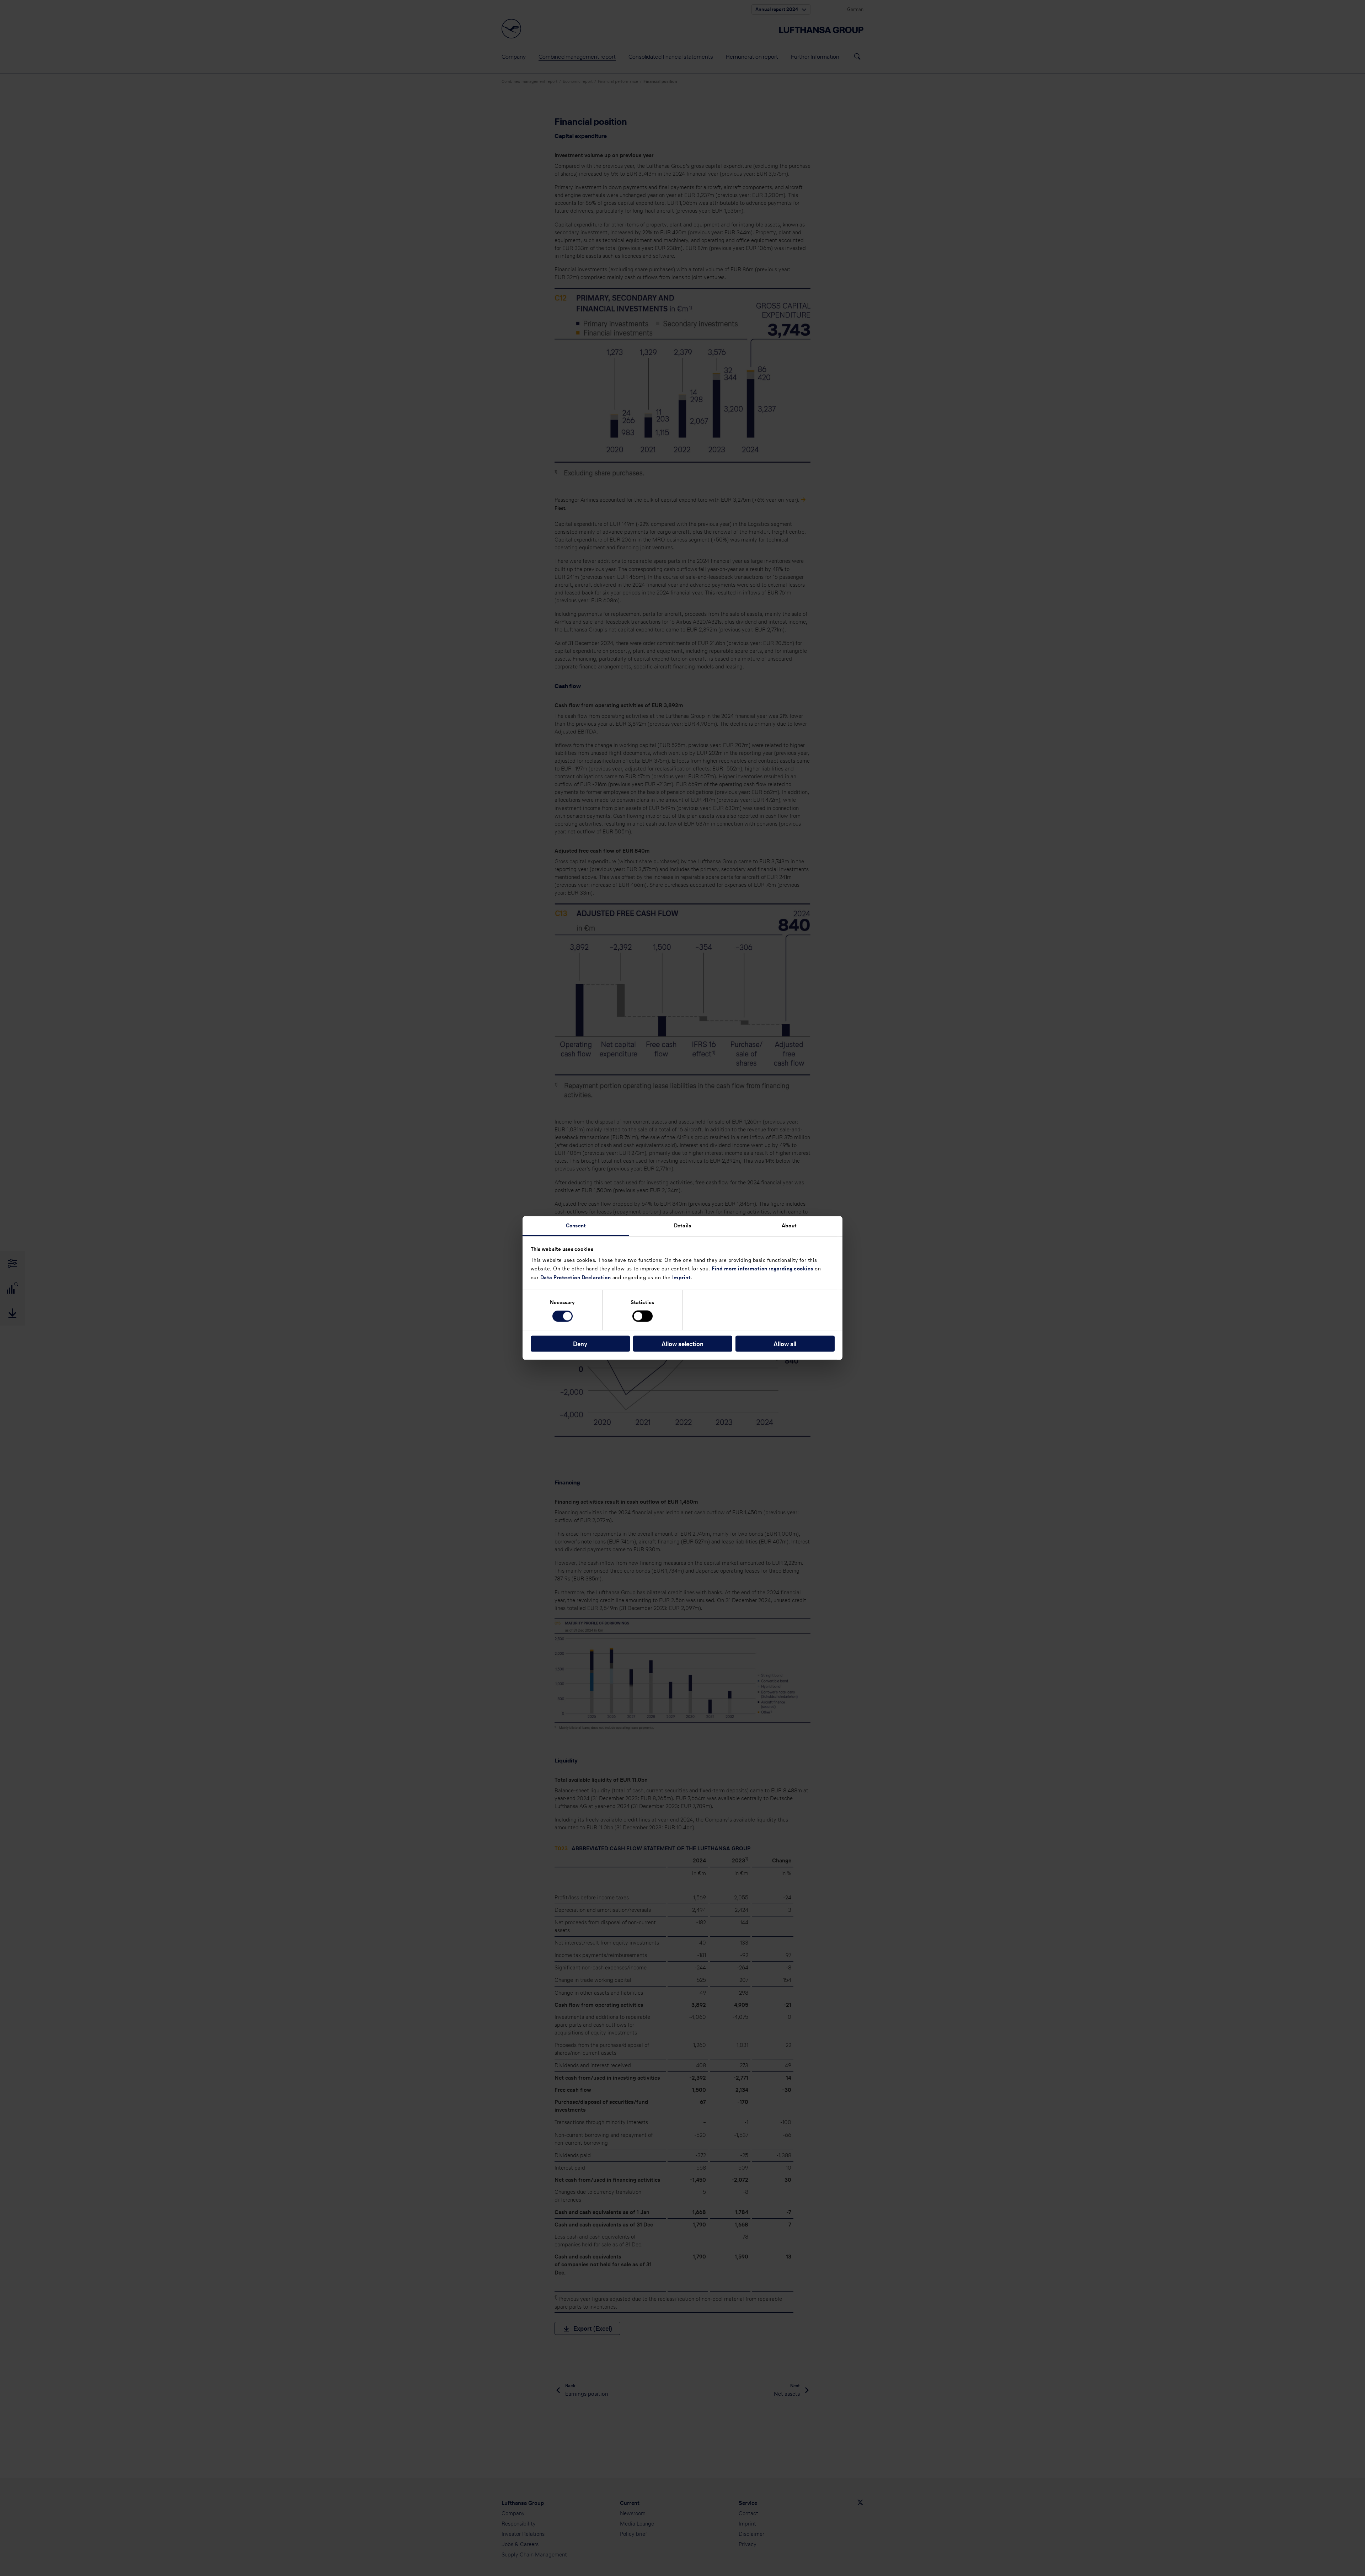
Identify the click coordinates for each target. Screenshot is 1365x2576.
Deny (580, 1343)
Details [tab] (682, 1225)
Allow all (785, 1343)
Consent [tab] (576, 1225)
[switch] (643, 1316)
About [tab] (789, 1225)
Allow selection (682, 1343)
